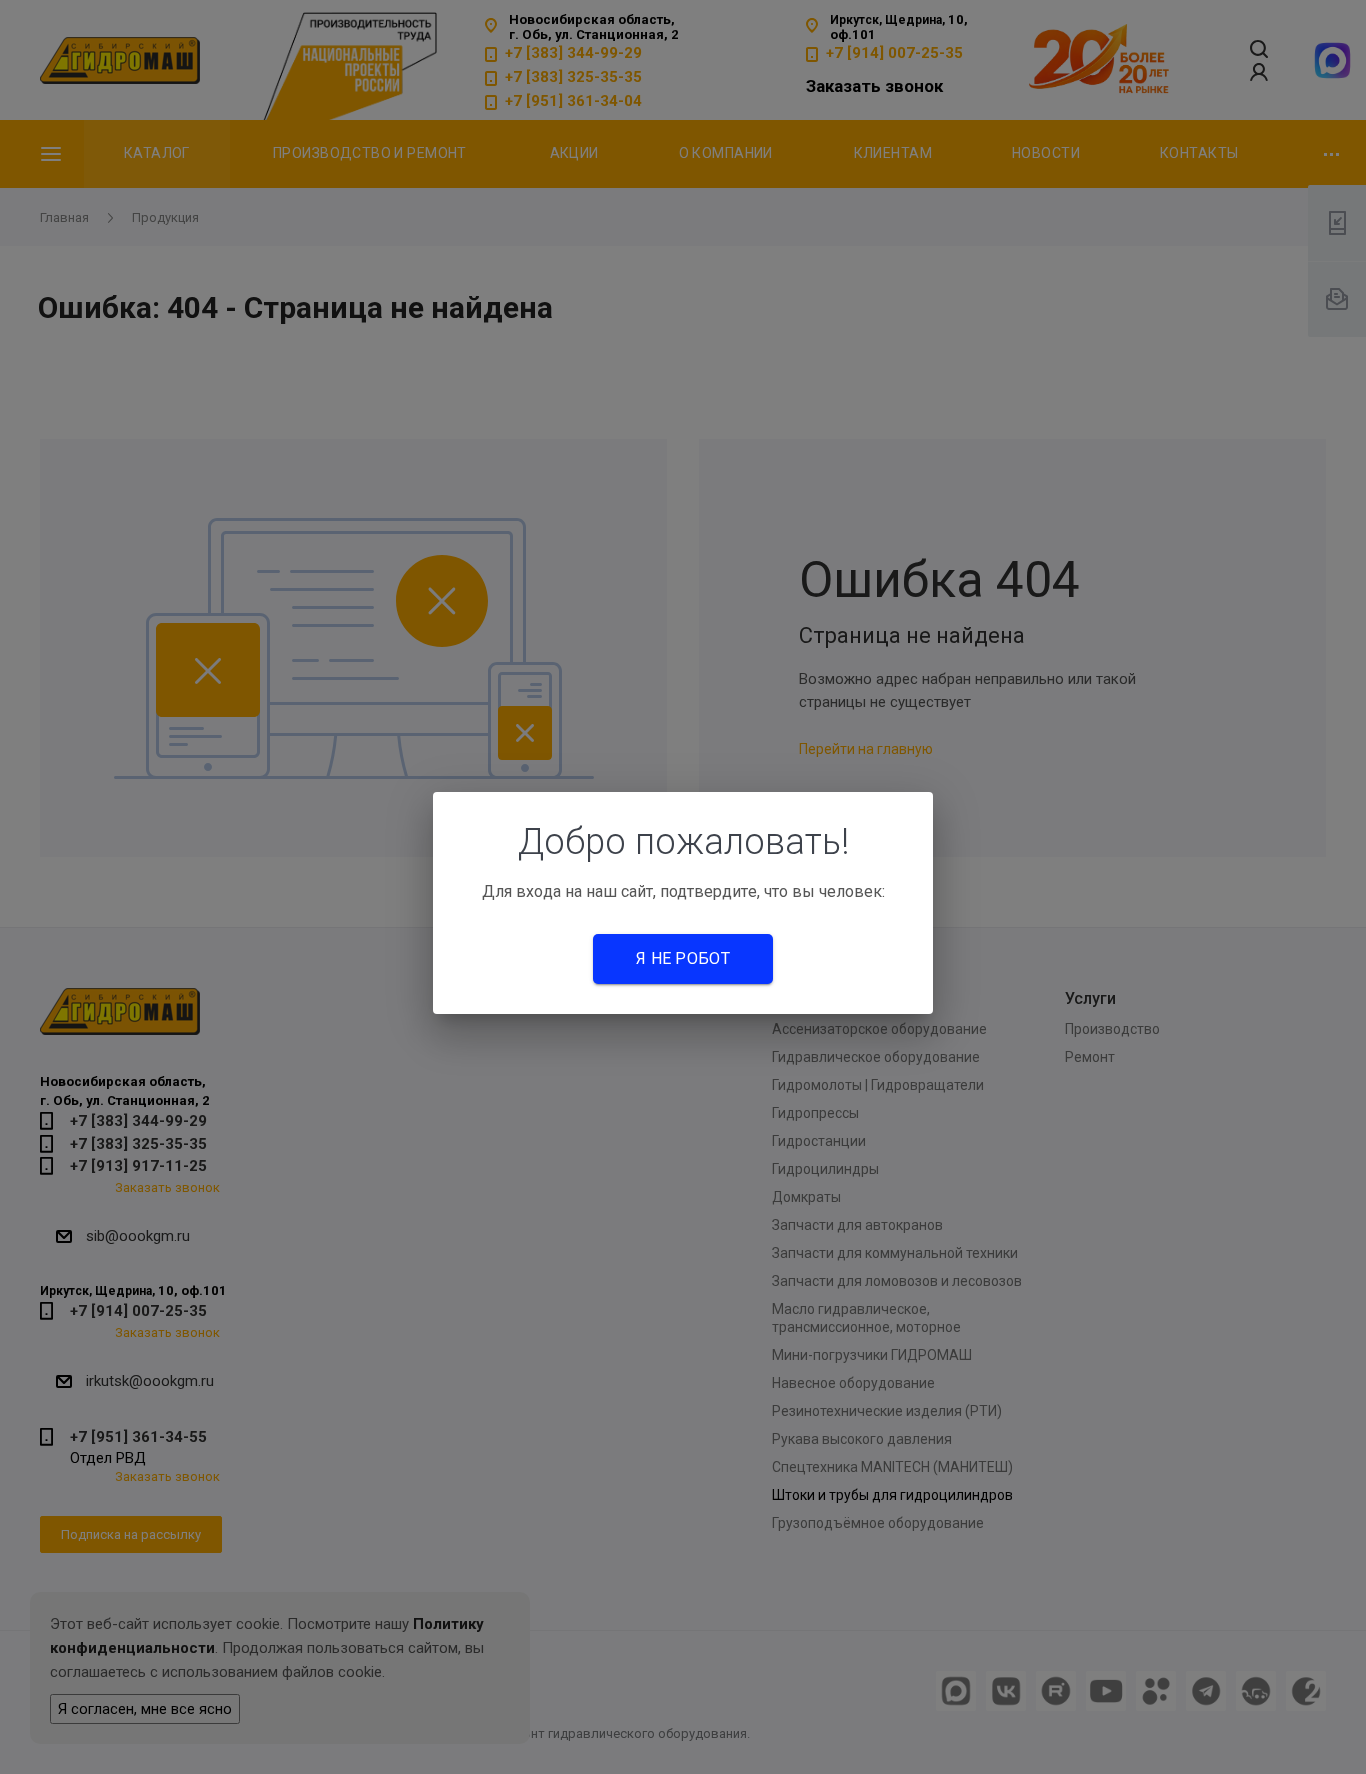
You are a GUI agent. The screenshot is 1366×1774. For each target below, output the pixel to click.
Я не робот (683, 958)
